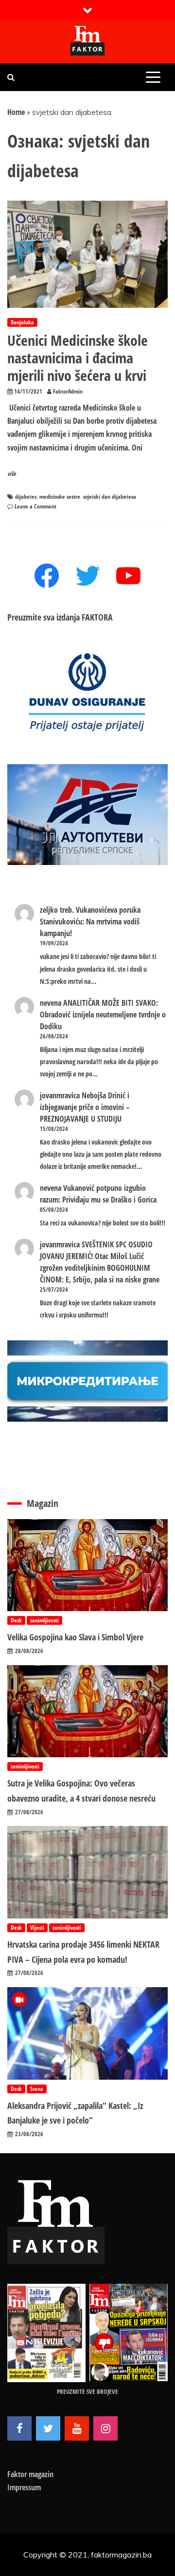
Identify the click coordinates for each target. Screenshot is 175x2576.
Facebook (19, 2428)
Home (16, 112)
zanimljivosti (44, 1620)
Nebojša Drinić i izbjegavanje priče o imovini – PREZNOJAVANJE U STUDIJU (85, 1107)
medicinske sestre (60, 497)
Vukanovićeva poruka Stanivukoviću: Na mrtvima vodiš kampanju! (90, 921)
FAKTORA (97, 617)
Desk (16, 1620)
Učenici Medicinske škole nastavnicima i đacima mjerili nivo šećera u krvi (78, 358)
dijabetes (26, 497)
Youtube (77, 2428)
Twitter (48, 2428)
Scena (37, 2089)
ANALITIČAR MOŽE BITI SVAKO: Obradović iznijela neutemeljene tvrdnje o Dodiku (103, 1015)
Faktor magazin (30, 2474)
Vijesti (37, 1927)
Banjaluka (22, 322)
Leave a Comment (35, 506)
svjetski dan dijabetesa (110, 497)
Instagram (105, 2428)
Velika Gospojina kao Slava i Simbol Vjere (75, 1637)
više (12, 474)
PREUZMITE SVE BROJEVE (87, 2391)
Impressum (24, 2487)
